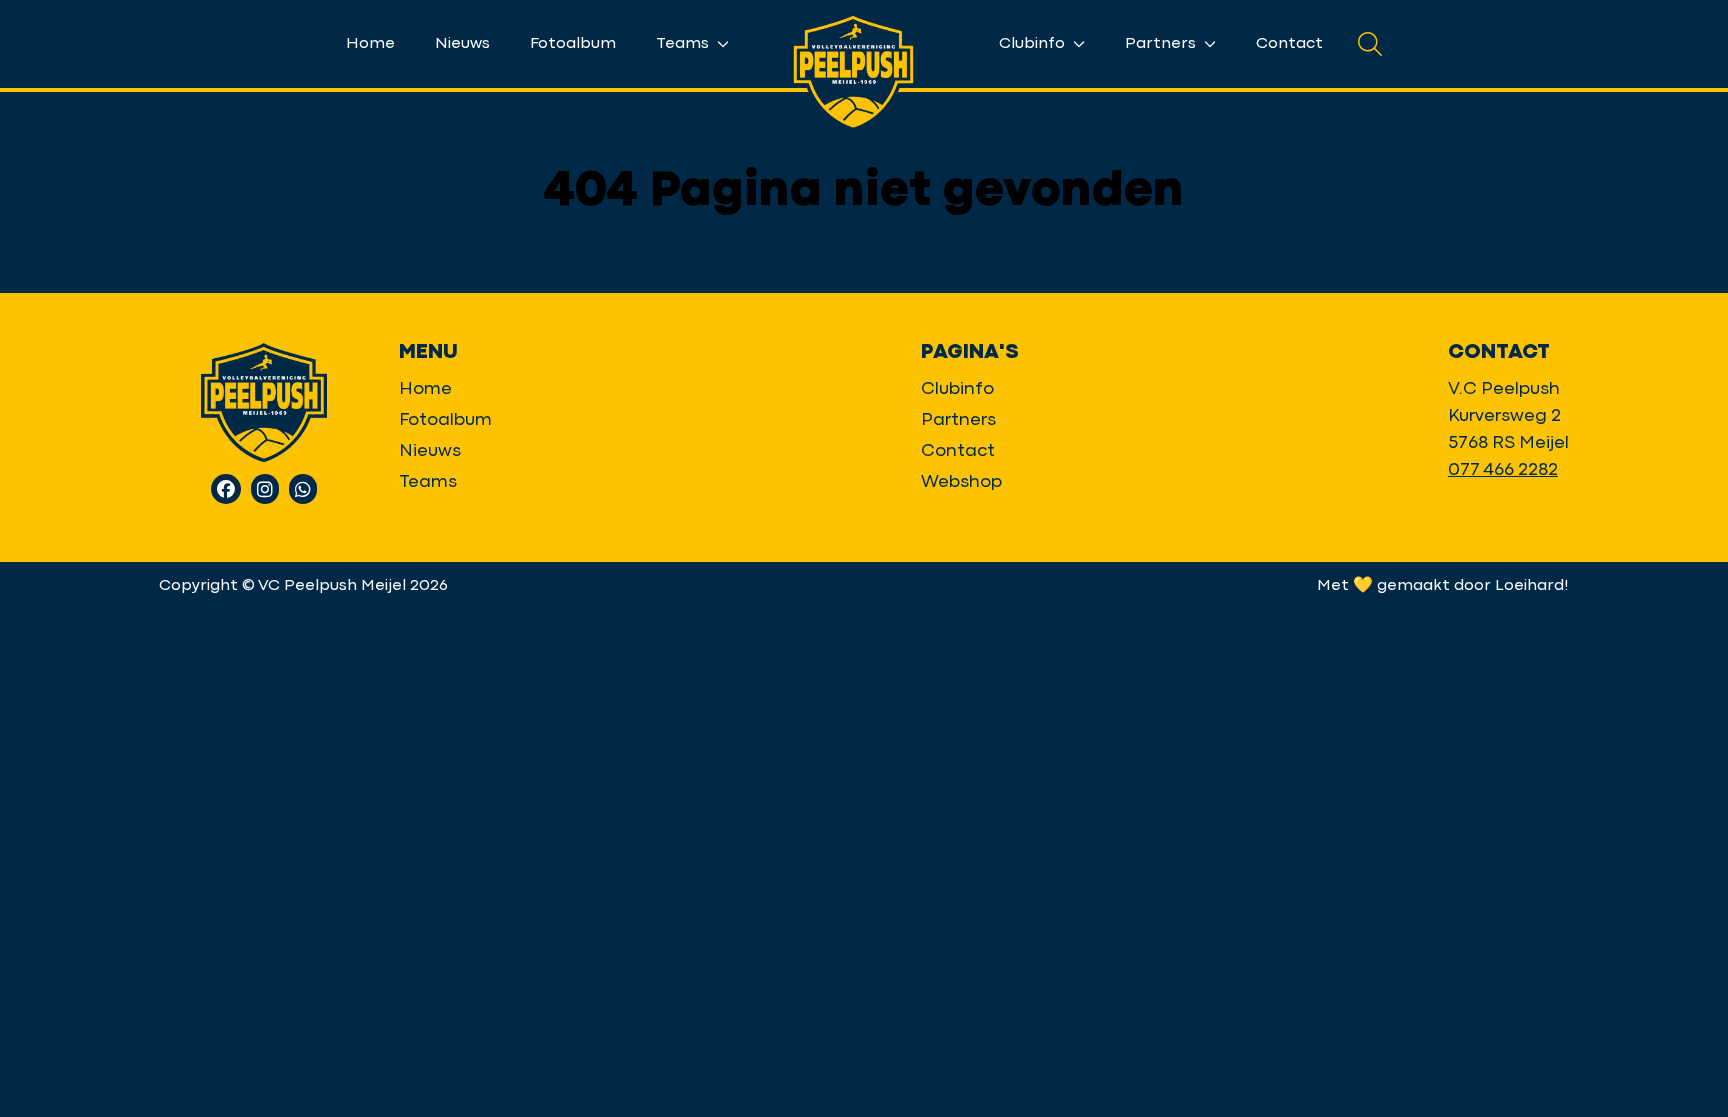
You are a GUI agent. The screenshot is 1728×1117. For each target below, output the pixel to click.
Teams (684, 44)
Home (370, 44)
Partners (1162, 44)
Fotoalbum (573, 44)
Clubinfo (1034, 44)
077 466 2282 (1503, 470)
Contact (1289, 44)
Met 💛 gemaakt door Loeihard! (1443, 586)
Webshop (961, 482)
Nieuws (462, 44)
